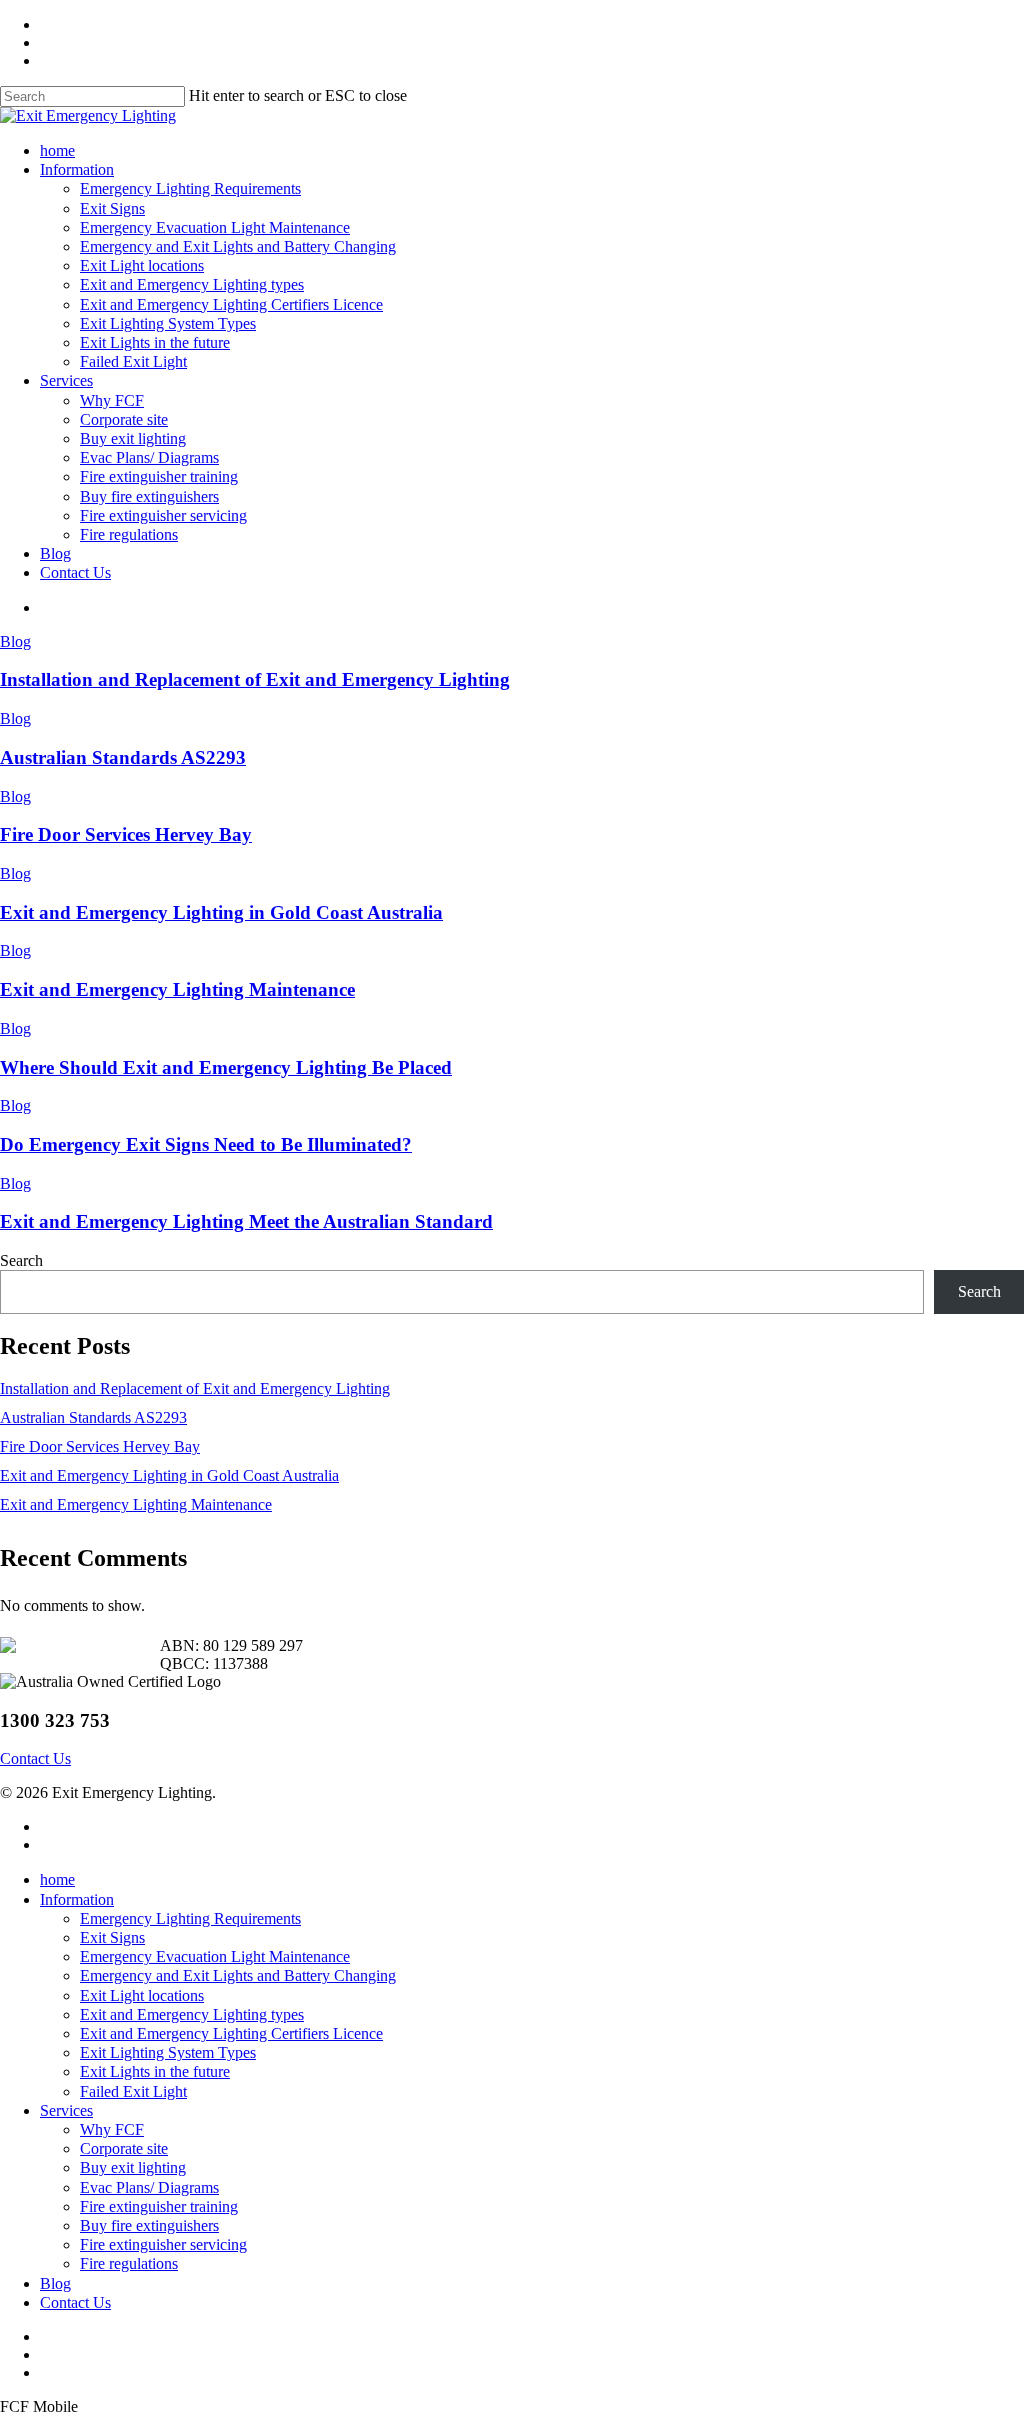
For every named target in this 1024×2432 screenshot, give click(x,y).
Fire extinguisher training (159, 2206)
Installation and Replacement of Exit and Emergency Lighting (255, 679)
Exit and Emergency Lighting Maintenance (177, 989)
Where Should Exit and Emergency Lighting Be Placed (226, 1067)
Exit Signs (112, 1937)
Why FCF (112, 2129)
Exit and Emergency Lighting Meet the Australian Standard (246, 1221)
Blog (15, 641)
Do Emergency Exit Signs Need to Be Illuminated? (206, 1144)
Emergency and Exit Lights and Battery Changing (238, 1975)
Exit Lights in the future (155, 2071)
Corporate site (124, 2148)
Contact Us (75, 2302)
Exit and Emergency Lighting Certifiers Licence (231, 2033)
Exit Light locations (142, 1995)
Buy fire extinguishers (149, 2225)
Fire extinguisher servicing (163, 2244)
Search (21, 1260)
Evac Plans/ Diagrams (149, 2187)
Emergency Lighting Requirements (190, 1918)
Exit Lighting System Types (168, 2052)
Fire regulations (129, 2263)
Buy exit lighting (133, 2167)
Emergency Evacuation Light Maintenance (215, 1956)
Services (66, 2110)
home (57, 1879)
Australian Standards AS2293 (123, 757)
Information (77, 1899)
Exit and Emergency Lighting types (192, 2014)
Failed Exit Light (133, 2091)
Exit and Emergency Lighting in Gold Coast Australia (221, 912)
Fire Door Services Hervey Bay (126, 834)
